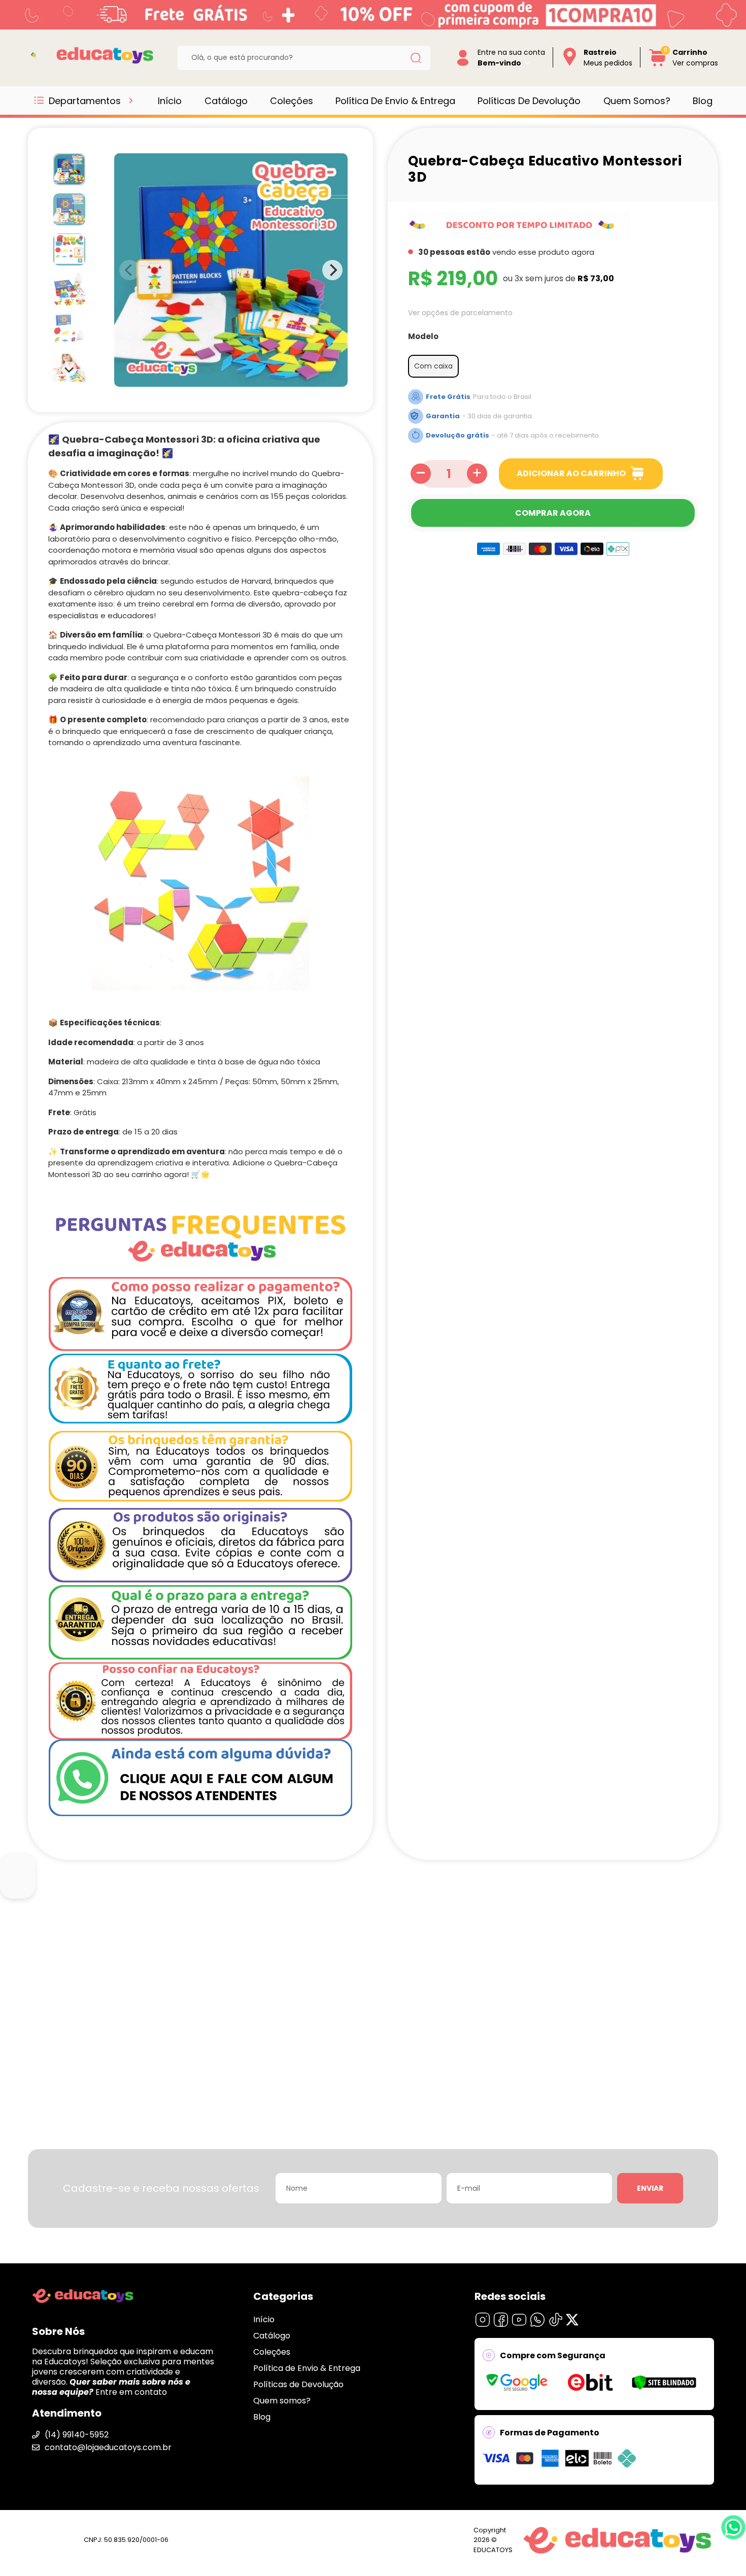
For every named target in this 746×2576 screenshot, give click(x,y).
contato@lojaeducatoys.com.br (108, 2447)
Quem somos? (637, 101)
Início (170, 101)
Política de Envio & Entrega (395, 101)
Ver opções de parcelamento (460, 312)
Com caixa (433, 366)
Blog (703, 101)
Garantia (443, 415)
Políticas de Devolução (529, 101)
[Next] (70, 369)
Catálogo (226, 101)
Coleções (292, 101)
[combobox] (296, 58)
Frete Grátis (448, 396)
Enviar (650, 2188)
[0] (658, 65)
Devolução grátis (457, 435)
